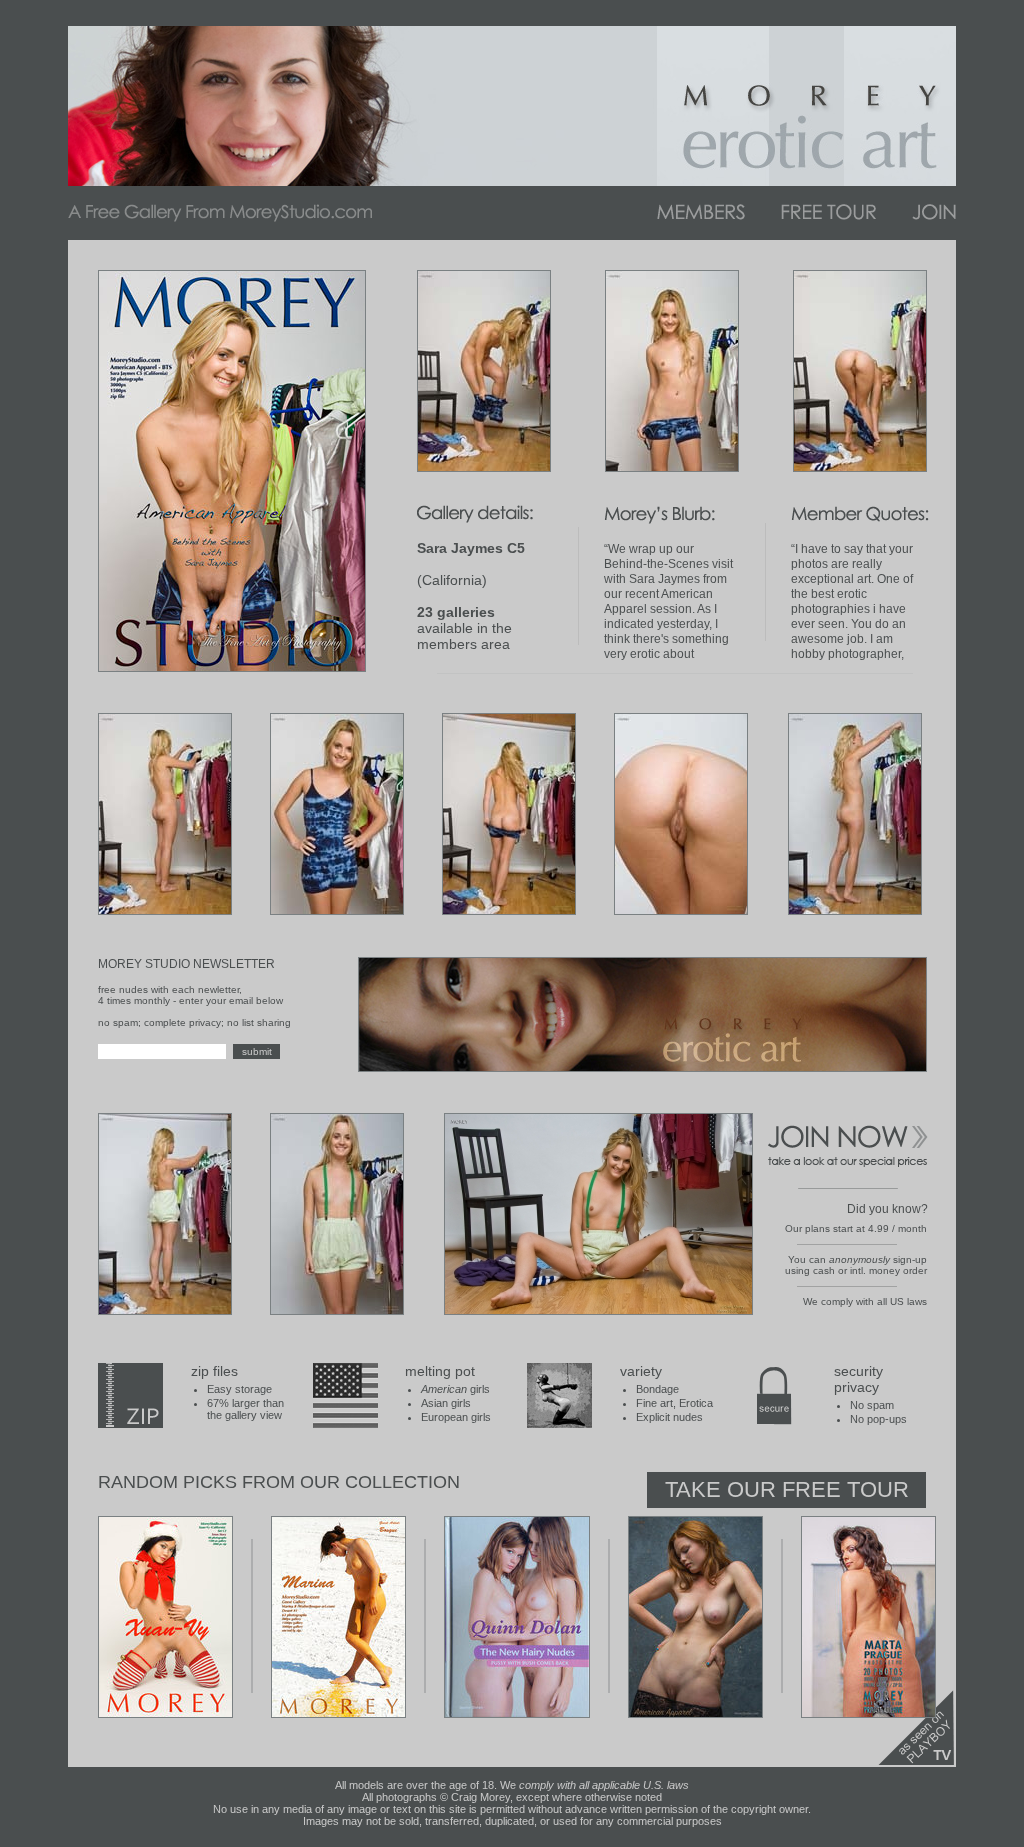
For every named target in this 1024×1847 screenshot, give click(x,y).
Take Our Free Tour (787, 1489)
